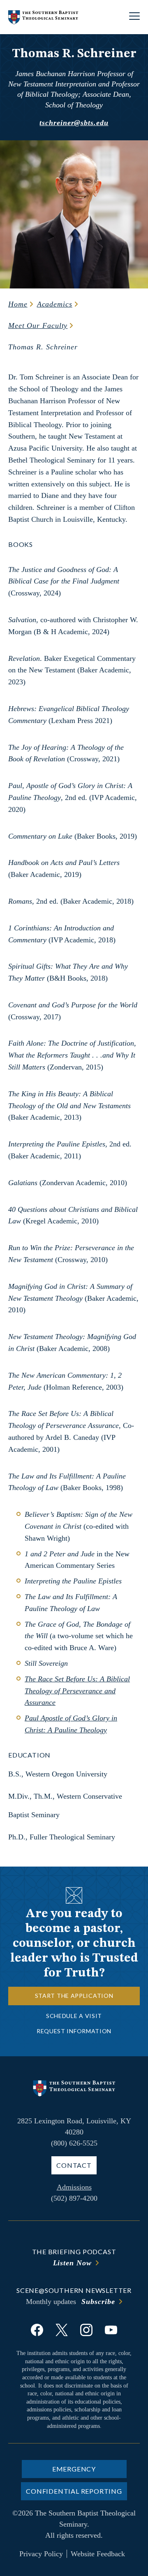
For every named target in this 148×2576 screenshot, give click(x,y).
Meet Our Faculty (38, 325)
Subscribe (98, 2302)
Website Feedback (98, 2554)
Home (18, 304)
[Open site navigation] (134, 17)
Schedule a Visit (74, 2016)
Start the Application (74, 1996)
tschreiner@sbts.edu (74, 123)
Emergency (74, 2469)
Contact (74, 2165)
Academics (55, 304)
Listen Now (72, 2263)
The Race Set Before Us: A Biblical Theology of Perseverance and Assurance (77, 1691)
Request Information (74, 2031)
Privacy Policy (41, 2554)
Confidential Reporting (74, 2491)
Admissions (74, 2187)
